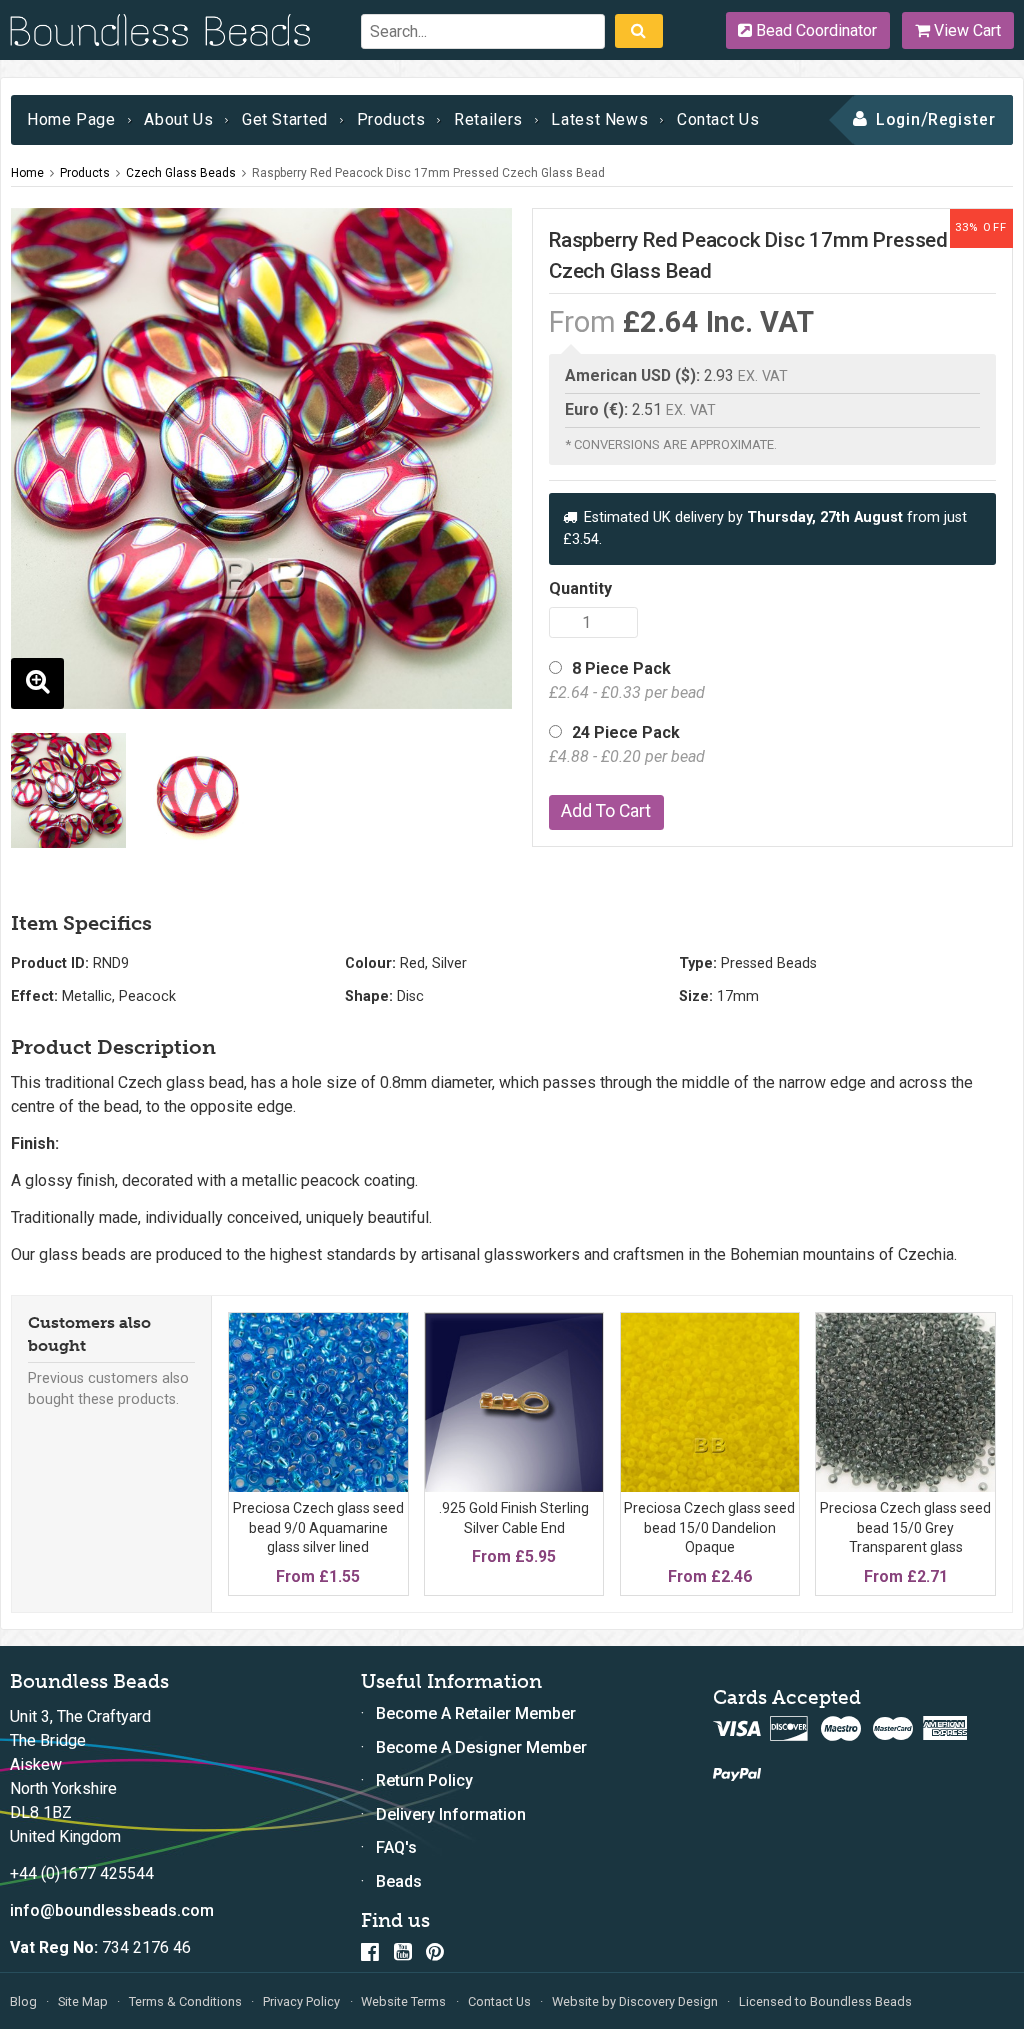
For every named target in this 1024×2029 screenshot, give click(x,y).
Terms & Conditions (185, 2001)
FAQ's (396, 1847)
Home (27, 173)
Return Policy (424, 1780)
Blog (23, 2001)
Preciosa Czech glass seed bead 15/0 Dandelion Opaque (709, 1527)
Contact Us (718, 119)
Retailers (488, 119)
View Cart (965, 30)
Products (391, 119)
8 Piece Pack (627, 680)
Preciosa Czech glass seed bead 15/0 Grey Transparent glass (905, 1527)
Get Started (285, 119)
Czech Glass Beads (181, 173)
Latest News (599, 119)
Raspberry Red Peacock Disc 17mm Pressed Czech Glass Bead (428, 173)
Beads (399, 1881)
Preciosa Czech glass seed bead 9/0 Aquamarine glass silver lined (318, 1527)
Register (962, 119)
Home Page (71, 119)
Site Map (83, 2001)
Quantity (580, 588)
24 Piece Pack (627, 744)
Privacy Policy (301, 2001)
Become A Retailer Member (476, 1713)
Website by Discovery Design (635, 2001)
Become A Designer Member (481, 1747)
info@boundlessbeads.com (112, 1910)
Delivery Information (451, 1814)
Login (898, 119)
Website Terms (403, 2001)
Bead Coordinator (814, 30)
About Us (178, 119)
